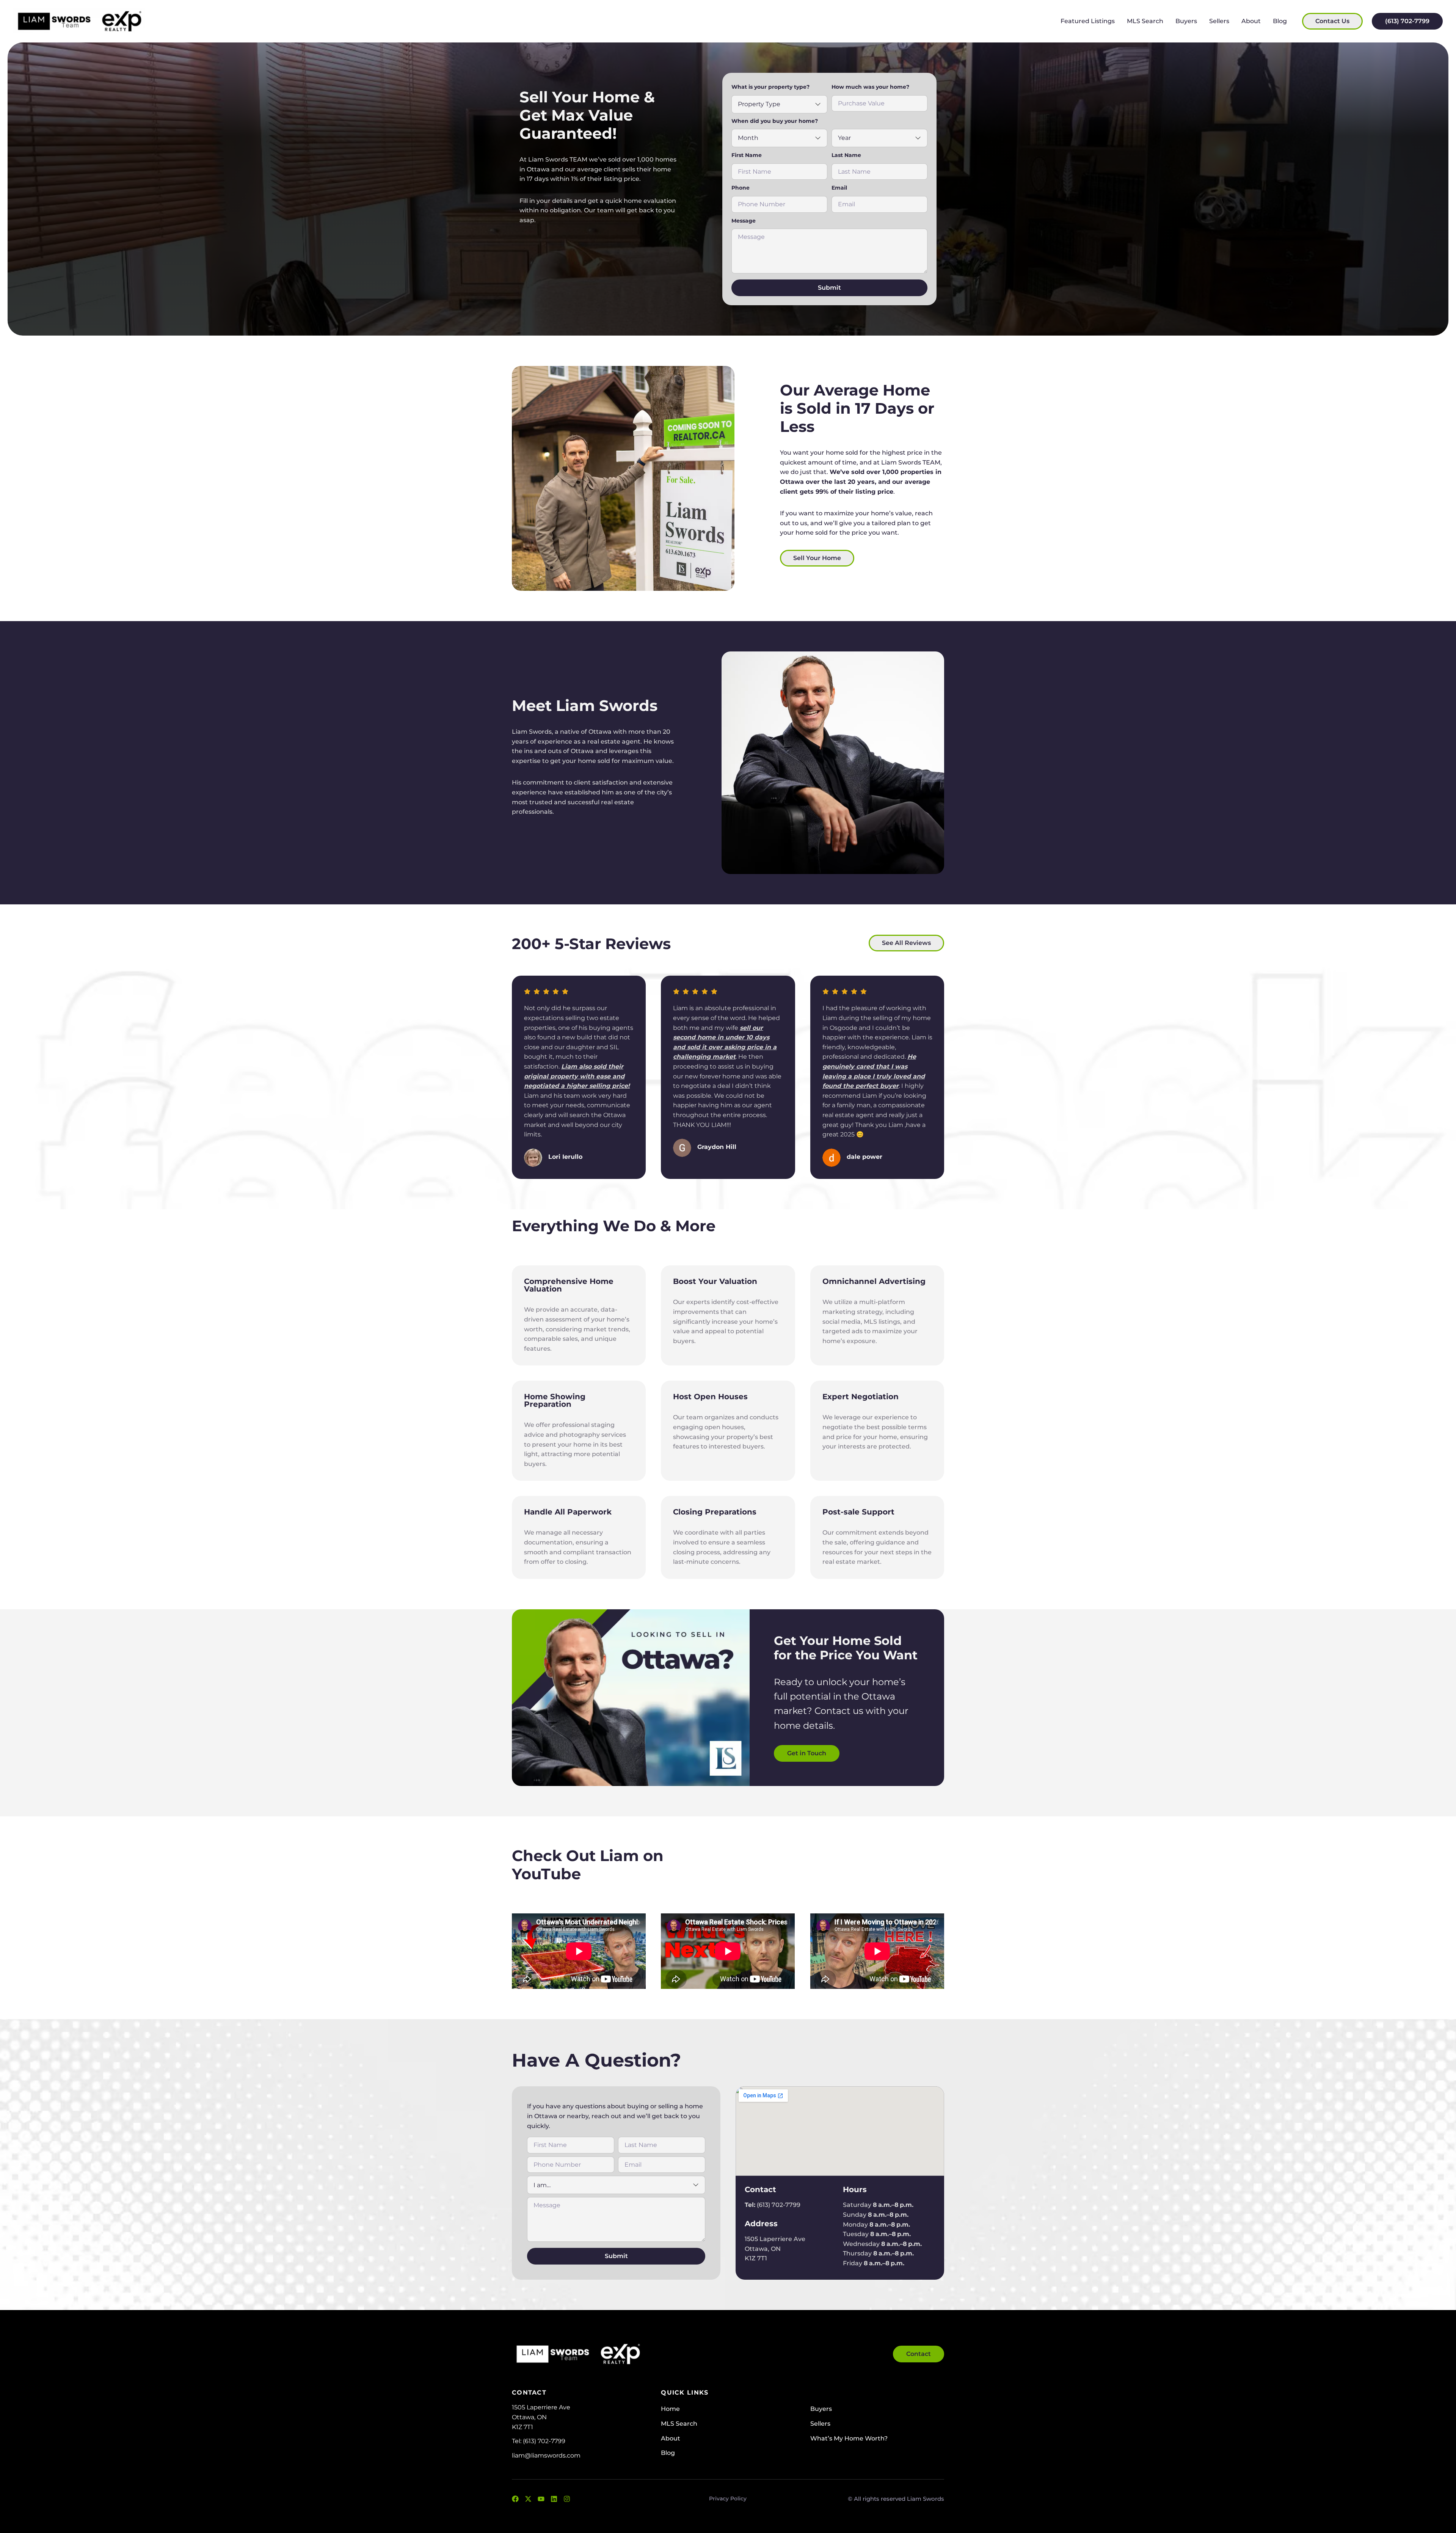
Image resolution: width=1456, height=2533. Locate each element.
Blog (1280, 21)
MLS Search (1145, 21)
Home (670, 2409)
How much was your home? (870, 87)
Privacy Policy (728, 2498)
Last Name (846, 155)
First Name (747, 155)
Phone (741, 188)
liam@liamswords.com (546, 2455)
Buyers (1186, 21)
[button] (817, 558)
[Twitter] (528, 2499)
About (1251, 21)
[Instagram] (567, 2499)
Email (839, 188)
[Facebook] (515, 2499)
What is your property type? (770, 87)
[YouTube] (541, 2499)
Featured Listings (1088, 21)
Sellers (1219, 21)
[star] (527, 991)
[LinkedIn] (554, 2499)
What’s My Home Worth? (849, 2438)
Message (744, 221)
